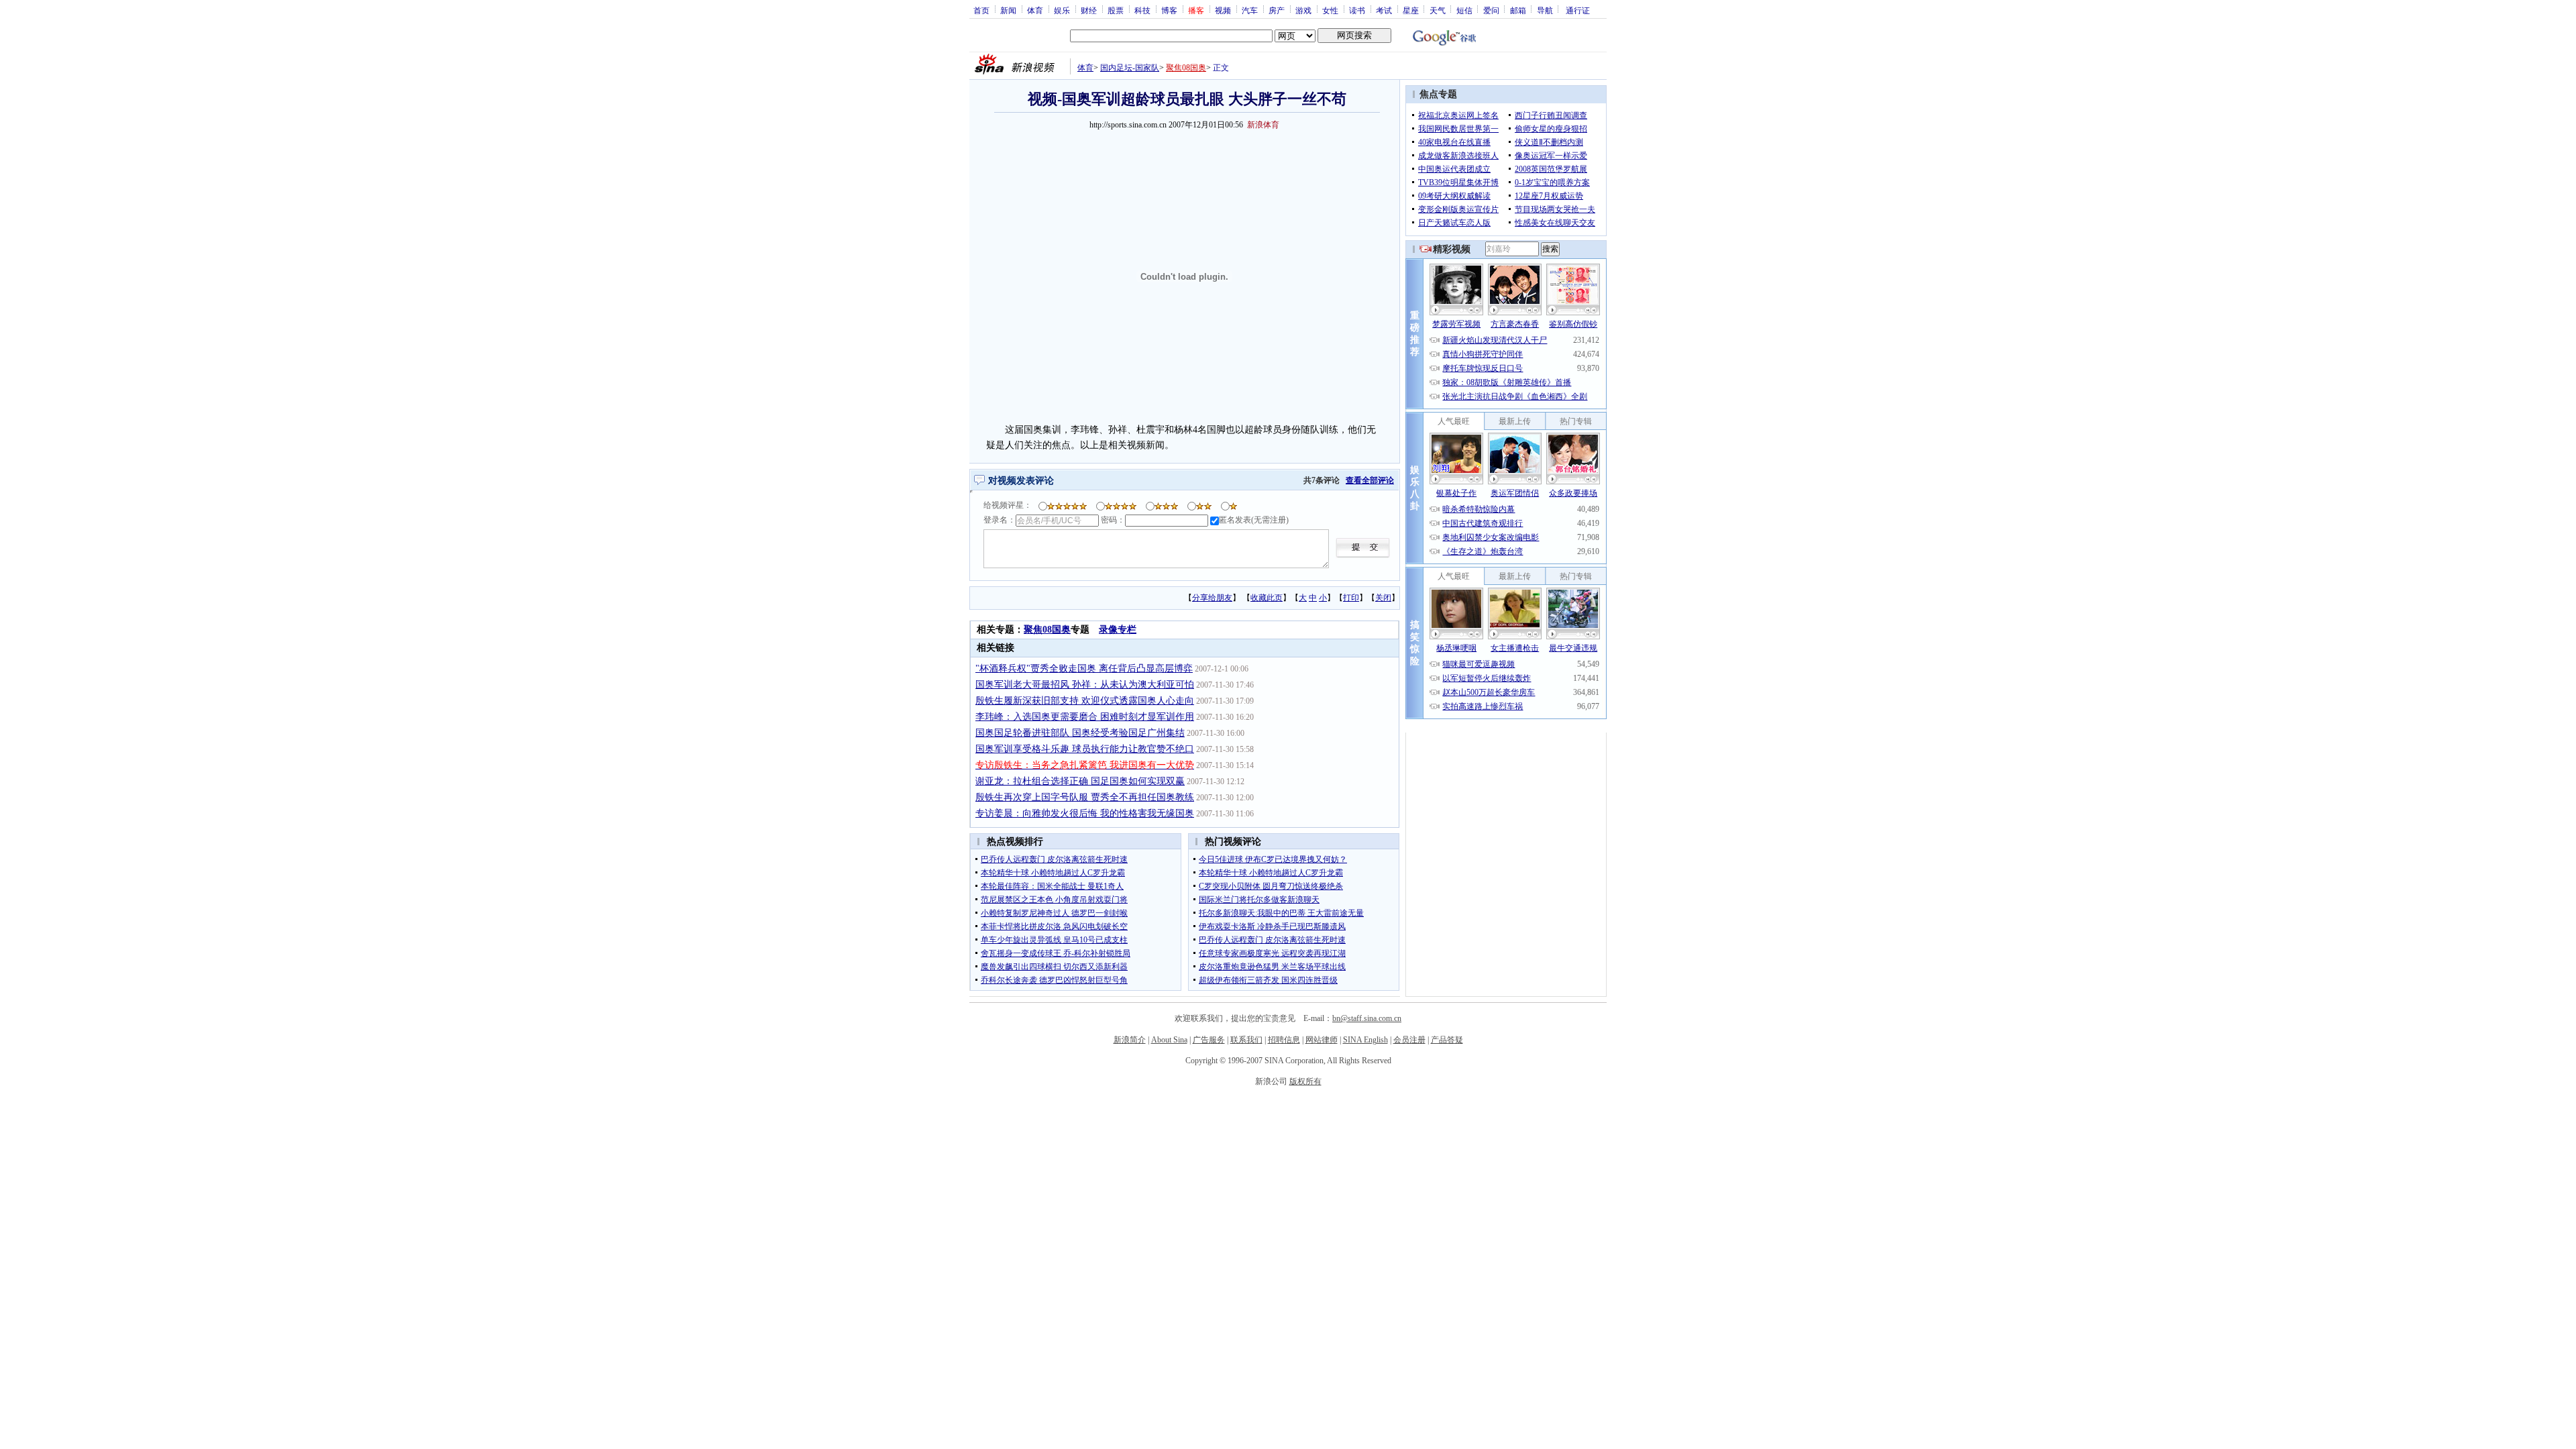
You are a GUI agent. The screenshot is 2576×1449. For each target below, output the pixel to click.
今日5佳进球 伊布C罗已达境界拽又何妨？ (1273, 859)
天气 (1438, 10)
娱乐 (1062, 10)
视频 (1223, 10)
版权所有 (1305, 1081)
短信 (1464, 10)
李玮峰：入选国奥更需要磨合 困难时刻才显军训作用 (1085, 717)
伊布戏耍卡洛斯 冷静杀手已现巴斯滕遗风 (1272, 926)
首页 (981, 10)
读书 (1357, 10)
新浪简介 (1130, 1040)
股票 (1116, 10)
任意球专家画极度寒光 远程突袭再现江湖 (1272, 953)
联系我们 (1246, 1040)
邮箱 (1518, 10)
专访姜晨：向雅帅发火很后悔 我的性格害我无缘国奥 (1085, 813)
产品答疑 (1447, 1040)
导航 (1545, 10)
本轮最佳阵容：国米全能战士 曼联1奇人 (1052, 886)
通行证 (1578, 10)
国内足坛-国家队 (1130, 68)
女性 (1330, 10)
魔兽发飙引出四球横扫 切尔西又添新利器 (1054, 967)
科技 (1142, 10)
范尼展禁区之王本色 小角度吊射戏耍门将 (1054, 900)
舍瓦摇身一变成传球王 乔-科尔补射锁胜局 (1056, 953)
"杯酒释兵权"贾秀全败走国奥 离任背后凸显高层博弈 (1084, 668)
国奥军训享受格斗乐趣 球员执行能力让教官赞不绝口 (1085, 749)
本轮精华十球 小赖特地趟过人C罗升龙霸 (1053, 873)
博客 (1169, 10)
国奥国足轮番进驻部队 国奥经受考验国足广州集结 (1080, 733)
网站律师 (1322, 1040)
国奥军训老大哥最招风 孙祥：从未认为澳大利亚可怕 (1085, 685)
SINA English (1365, 1040)
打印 (1351, 598)
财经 (1089, 10)
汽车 (1250, 10)
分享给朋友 (1212, 598)
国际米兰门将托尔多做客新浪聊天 (1259, 900)
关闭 (1383, 598)
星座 (1411, 10)
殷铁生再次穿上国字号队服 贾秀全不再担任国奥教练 (1085, 797)
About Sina (1169, 1040)
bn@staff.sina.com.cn (1367, 1018)
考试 (1384, 10)
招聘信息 (1284, 1040)
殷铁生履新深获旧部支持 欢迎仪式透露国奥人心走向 (1085, 701)
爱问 (1491, 10)
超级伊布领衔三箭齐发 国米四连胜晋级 (1268, 980)
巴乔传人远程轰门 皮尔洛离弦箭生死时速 (1054, 859)
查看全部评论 (1370, 480)
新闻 (1008, 10)
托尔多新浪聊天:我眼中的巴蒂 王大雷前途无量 (1281, 913)
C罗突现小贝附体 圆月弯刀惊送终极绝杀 (1271, 886)
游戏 (1303, 10)
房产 (1277, 10)
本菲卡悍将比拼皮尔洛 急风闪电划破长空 (1054, 926)
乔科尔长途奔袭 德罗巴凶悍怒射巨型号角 (1054, 980)
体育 (1035, 10)
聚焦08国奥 (1186, 68)
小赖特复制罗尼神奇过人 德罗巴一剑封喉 (1054, 913)
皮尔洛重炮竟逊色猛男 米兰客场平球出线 (1272, 967)
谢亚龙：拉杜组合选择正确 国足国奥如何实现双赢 (1080, 781)
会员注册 (1409, 1040)
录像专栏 (1118, 630)
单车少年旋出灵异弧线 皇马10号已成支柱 (1054, 940)
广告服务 (1209, 1040)
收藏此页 (1267, 598)
